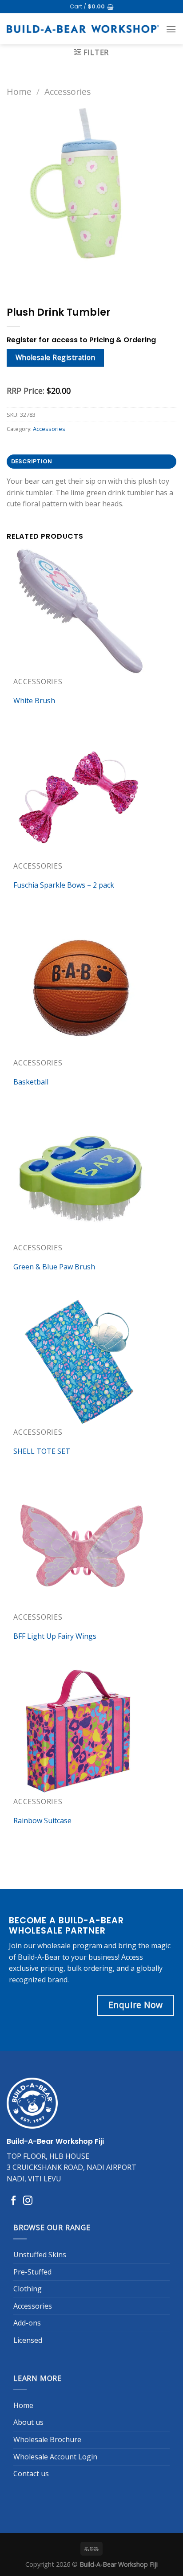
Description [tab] (32, 461)
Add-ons (27, 2323)
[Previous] (15, 277)
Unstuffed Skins (40, 2255)
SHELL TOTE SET (42, 1451)
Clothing (28, 2289)
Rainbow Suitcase (42, 1820)
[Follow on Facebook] (14, 2201)
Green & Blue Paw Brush (54, 1267)
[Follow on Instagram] (28, 2201)
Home (19, 92)
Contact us (31, 2474)
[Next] (40, 277)
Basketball (31, 1082)
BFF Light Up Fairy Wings (55, 1636)
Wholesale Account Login (55, 2457)
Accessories (68, 92)
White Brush (34, 701)
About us (28, 2422)
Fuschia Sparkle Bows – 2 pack (64, 885)
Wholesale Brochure (47, 2439)
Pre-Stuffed (32, 2272)
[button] (92, 7)
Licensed (28, 2340)
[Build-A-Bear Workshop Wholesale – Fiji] (83, 29)
